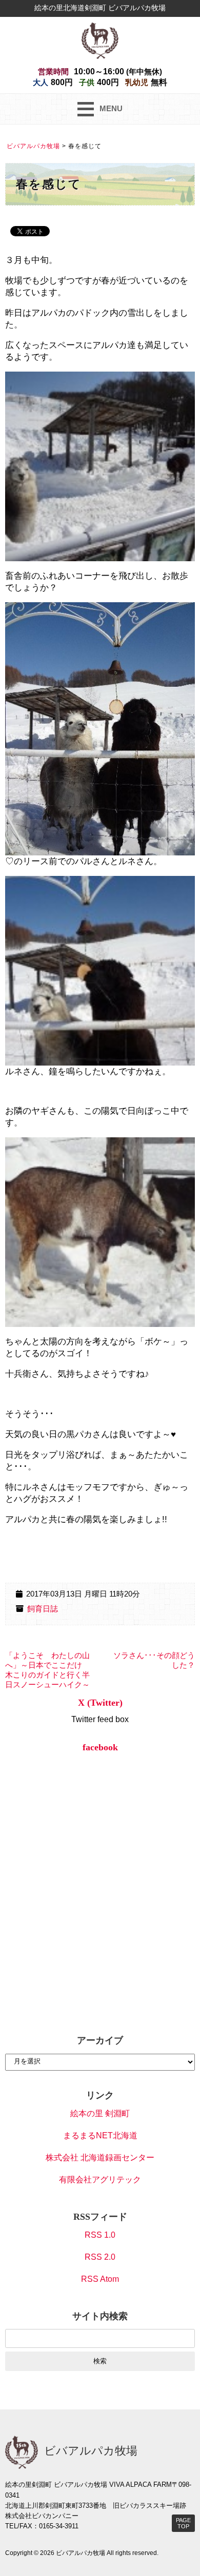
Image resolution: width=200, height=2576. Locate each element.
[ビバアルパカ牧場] (100, 40)
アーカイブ (100, 2040)
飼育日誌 (43, 1609)
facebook (100, 1747)
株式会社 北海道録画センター (100, 2158)
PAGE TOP (183, 2523)
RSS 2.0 (100, 2257)
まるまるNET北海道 (100, 2135)
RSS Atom (100, 2279)
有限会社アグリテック (100, 2180)
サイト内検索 (100, 2316)
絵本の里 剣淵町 (100, 2113)
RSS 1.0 (100, 2235)
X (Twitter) (100, 1703)
